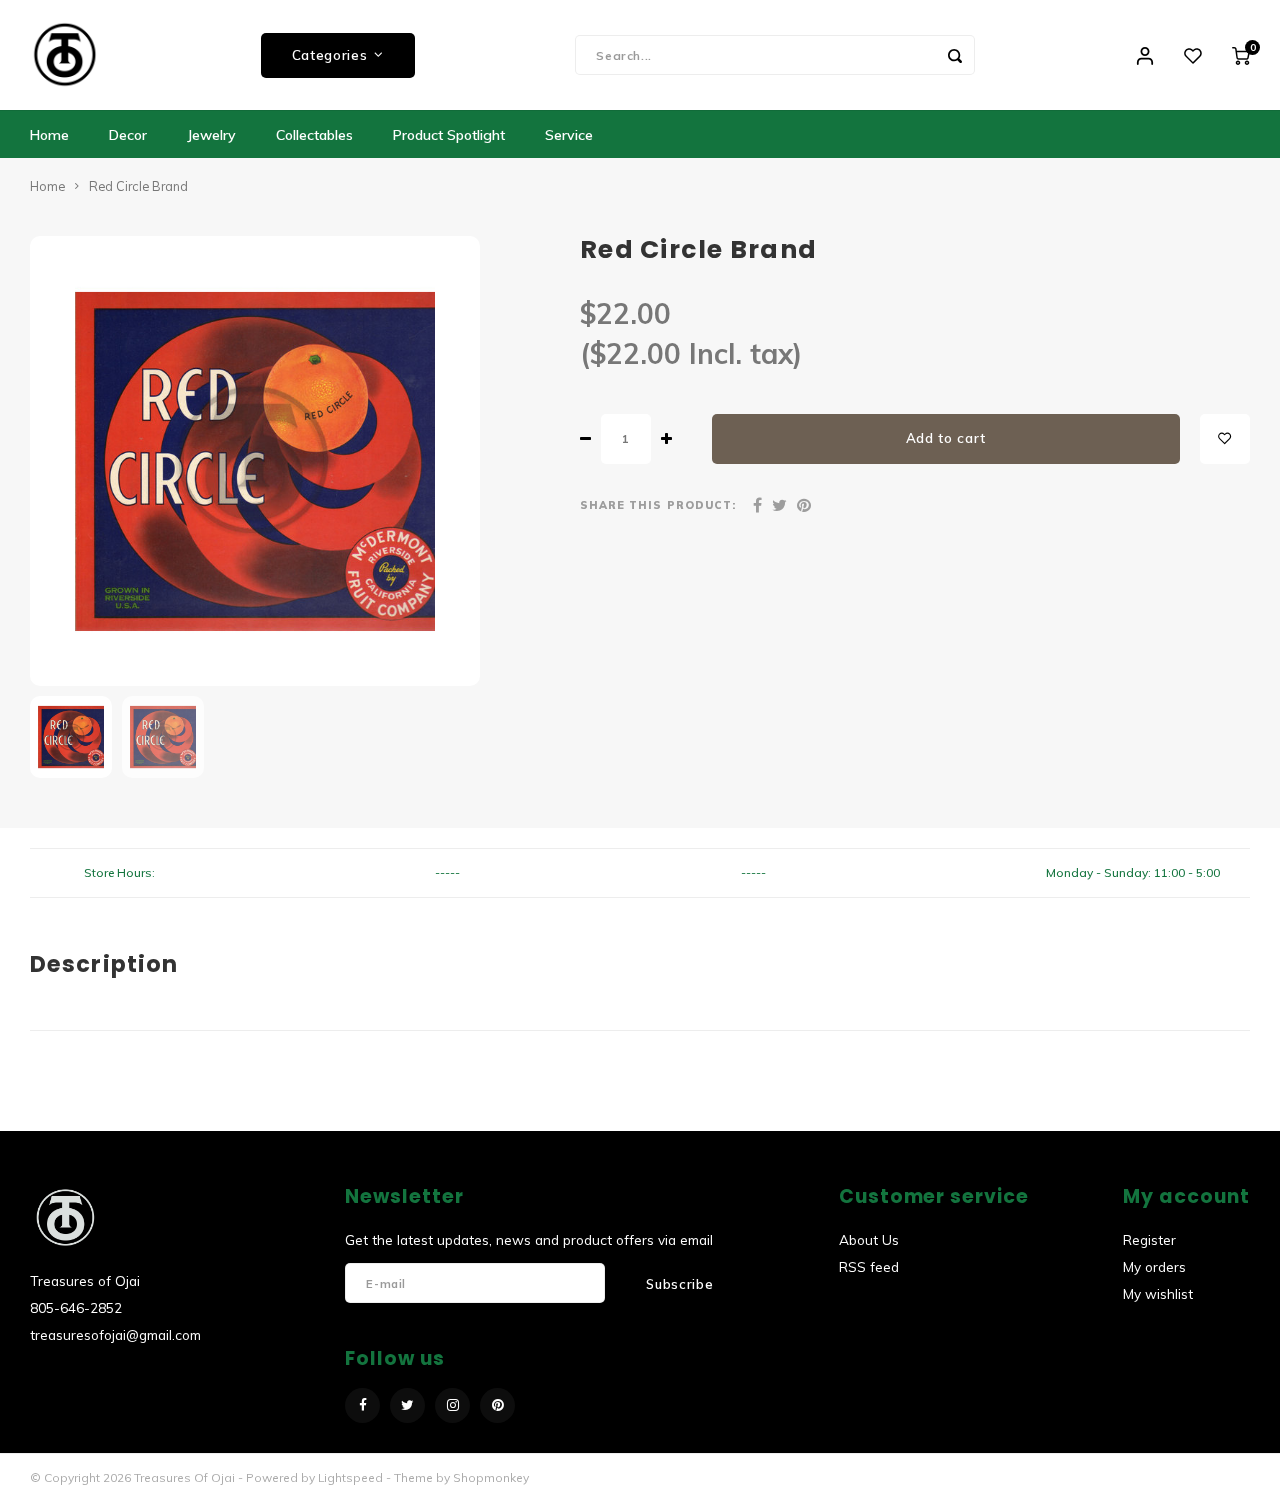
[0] (1241, 55)
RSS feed (869, 1266)
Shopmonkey (491, 1477)
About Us (869, 1239)
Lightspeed (350, 1477)
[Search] (955, 55)
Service (569, 135)
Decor (128, 135)
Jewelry (211, 135)
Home (49, 135)
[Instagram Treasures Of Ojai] (452, 1405)
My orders (1154, 1266)
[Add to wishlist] (1225, 439)
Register (1149, 1239)
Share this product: (658, 505)
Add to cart (946, 438)
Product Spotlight (449, 135)
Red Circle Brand (138, 186)
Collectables (314, 135)
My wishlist (1158, 1293)
